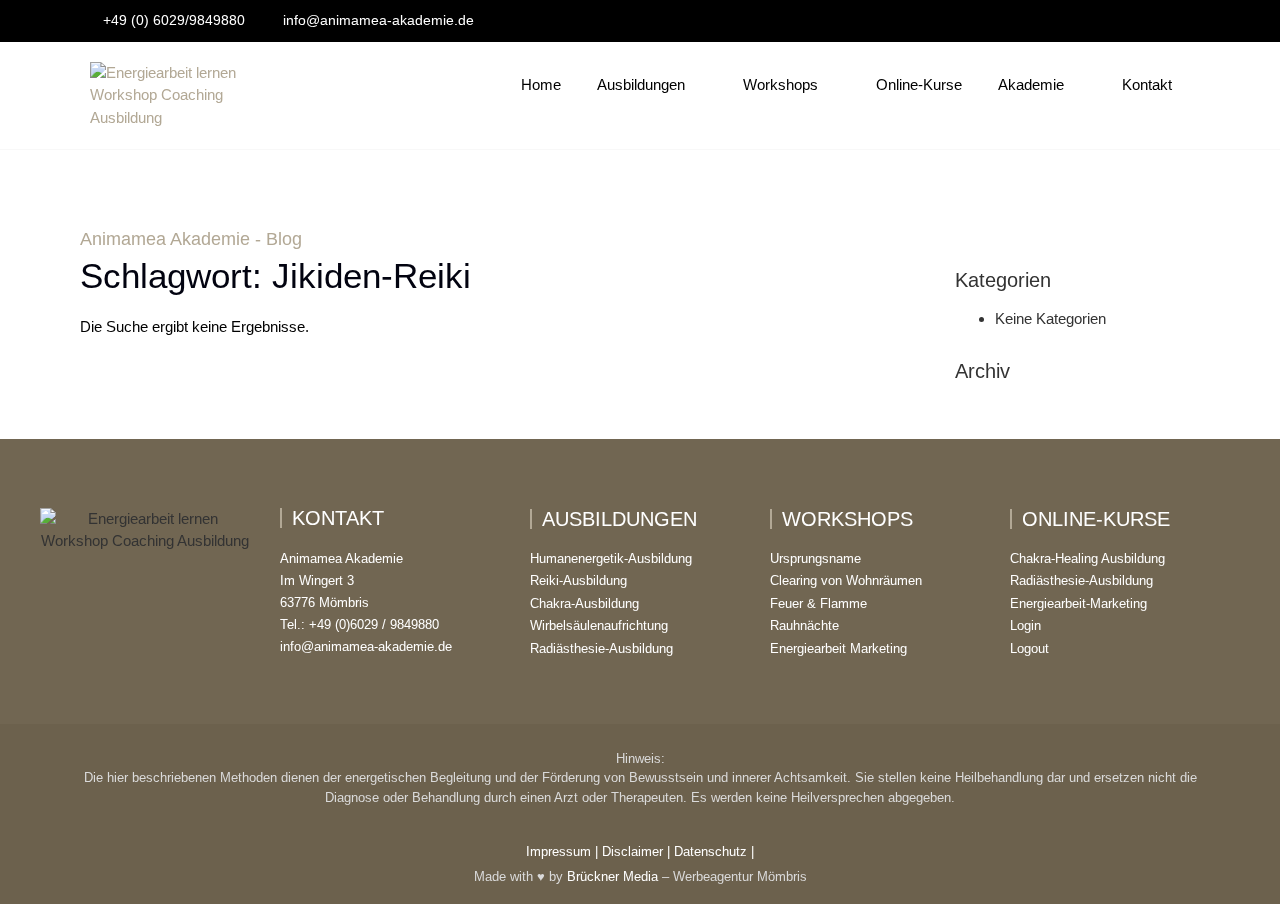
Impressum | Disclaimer (594, 851)
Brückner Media (612, 876)
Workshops (780, 84)
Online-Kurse (919, 84)
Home (541, 84)
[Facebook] (1136, 21)
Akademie (1031, 84)
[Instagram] (1163, 21)
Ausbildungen (641, 84)
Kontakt (1147, 84)
